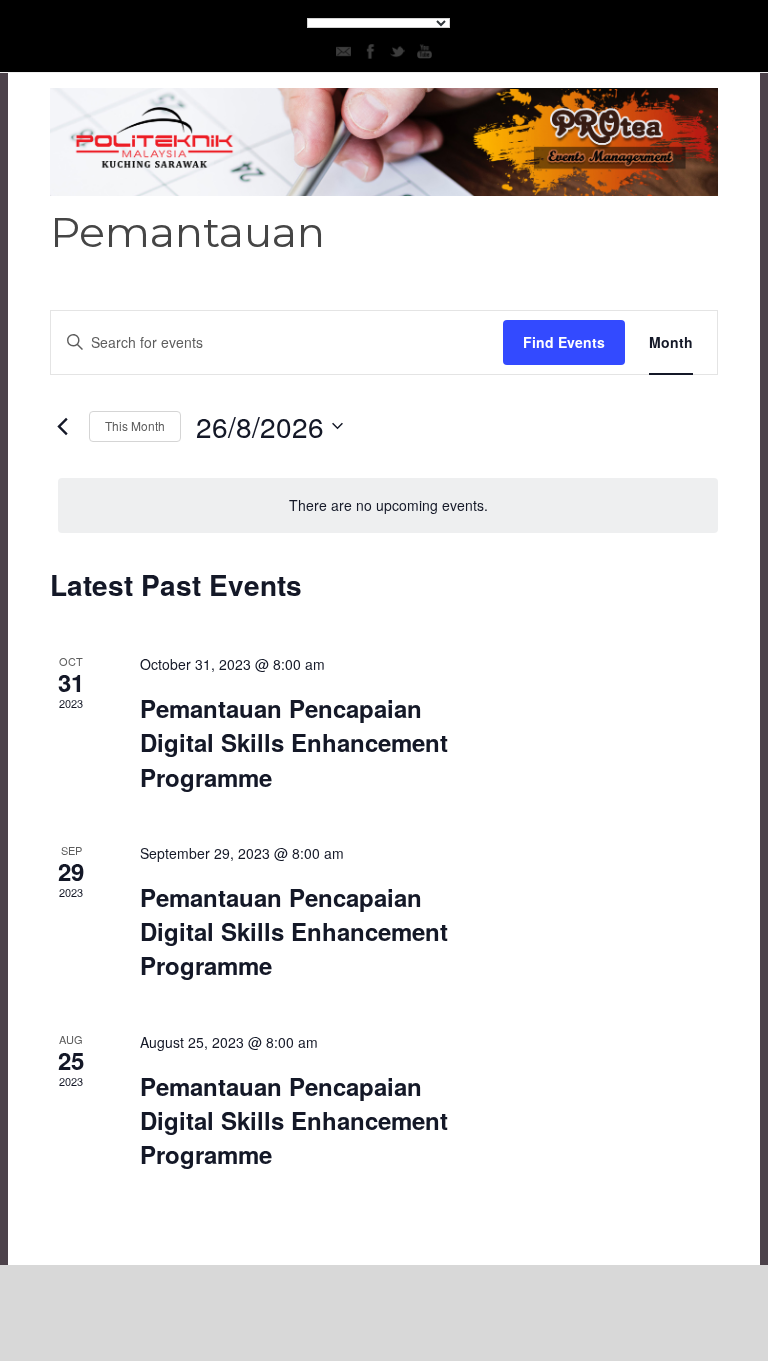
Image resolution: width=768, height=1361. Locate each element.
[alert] (388, 505)
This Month (135, 425)
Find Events (564, 342)
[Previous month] (62, 426)
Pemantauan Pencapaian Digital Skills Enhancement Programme (294, 742)
